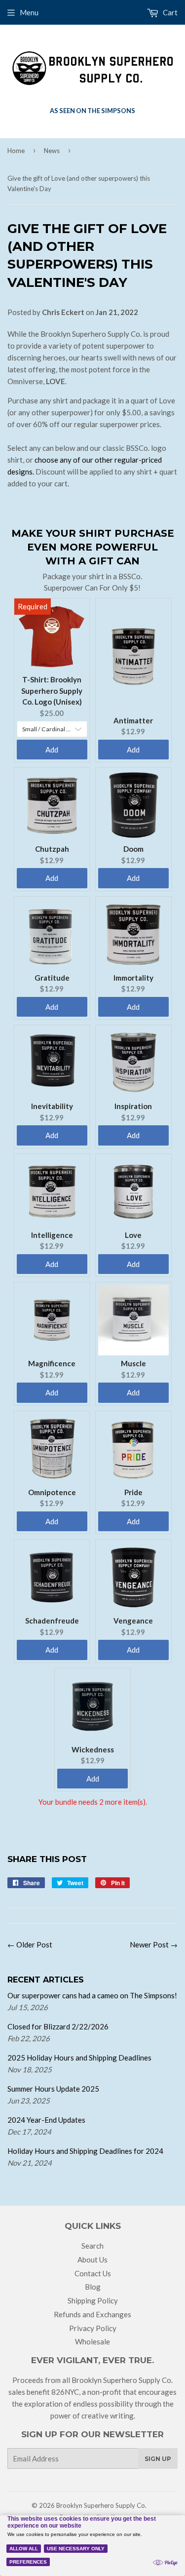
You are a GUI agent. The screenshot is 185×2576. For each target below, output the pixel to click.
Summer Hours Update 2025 (53, 2089)
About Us (92, 2259)
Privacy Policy (93, 2328)
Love (133, 1235)
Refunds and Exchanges (92, 2314)
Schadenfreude (52, 1621)
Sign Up (158, 2459)
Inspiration (133, 1106)
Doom (133, 849)
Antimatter (133, 720)
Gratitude (52, 978)
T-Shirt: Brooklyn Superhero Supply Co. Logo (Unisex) (52, 691)
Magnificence (52, 1363)
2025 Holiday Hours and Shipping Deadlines (79, 2058)
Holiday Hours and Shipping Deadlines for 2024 (85, 2151)
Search (92, 2246)
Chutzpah (52, 849)
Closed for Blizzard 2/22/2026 (58, 2026)
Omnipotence (52, 1492)
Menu (29, 12)
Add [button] (52, 750)
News (52, 151)
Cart (169, 12)
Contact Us (93, 2273)
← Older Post (30, 1944)
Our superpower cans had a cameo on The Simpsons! (92, 1995)
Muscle (133, 1363)
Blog (93, 2287)
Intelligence (52, 1235)
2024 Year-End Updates (46, 2120)
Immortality (133, 978)
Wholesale (92, 2341)
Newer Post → (154, 1944)
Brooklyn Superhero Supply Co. (101, 2505)
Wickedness (93, 1749)
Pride (133, 1492)
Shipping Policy (93, 2300)
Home (16, 151)
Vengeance (133, 1621)
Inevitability (52, 1106)
